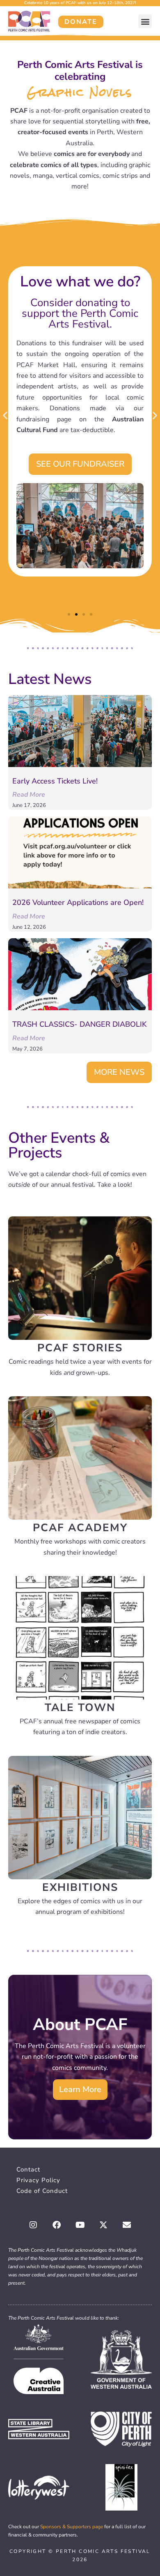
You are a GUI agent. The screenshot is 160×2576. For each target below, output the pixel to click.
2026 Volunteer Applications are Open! (78, 902)
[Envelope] (127, 2225)
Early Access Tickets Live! (55, 781)
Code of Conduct (42, 2191)
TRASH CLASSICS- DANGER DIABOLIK (79, 1024)
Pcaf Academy (80, 1528)
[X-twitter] (103, 2225)
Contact (28, 2169)
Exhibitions (80, 1887)
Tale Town (80, 1708)
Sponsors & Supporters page (72, 2527)
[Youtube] (80, 2225)
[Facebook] (57, 2225)
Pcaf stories (80, 1348)
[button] (145, 21)
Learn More (80, 2089)
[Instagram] (33, 2225)
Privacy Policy (38, 2180)
